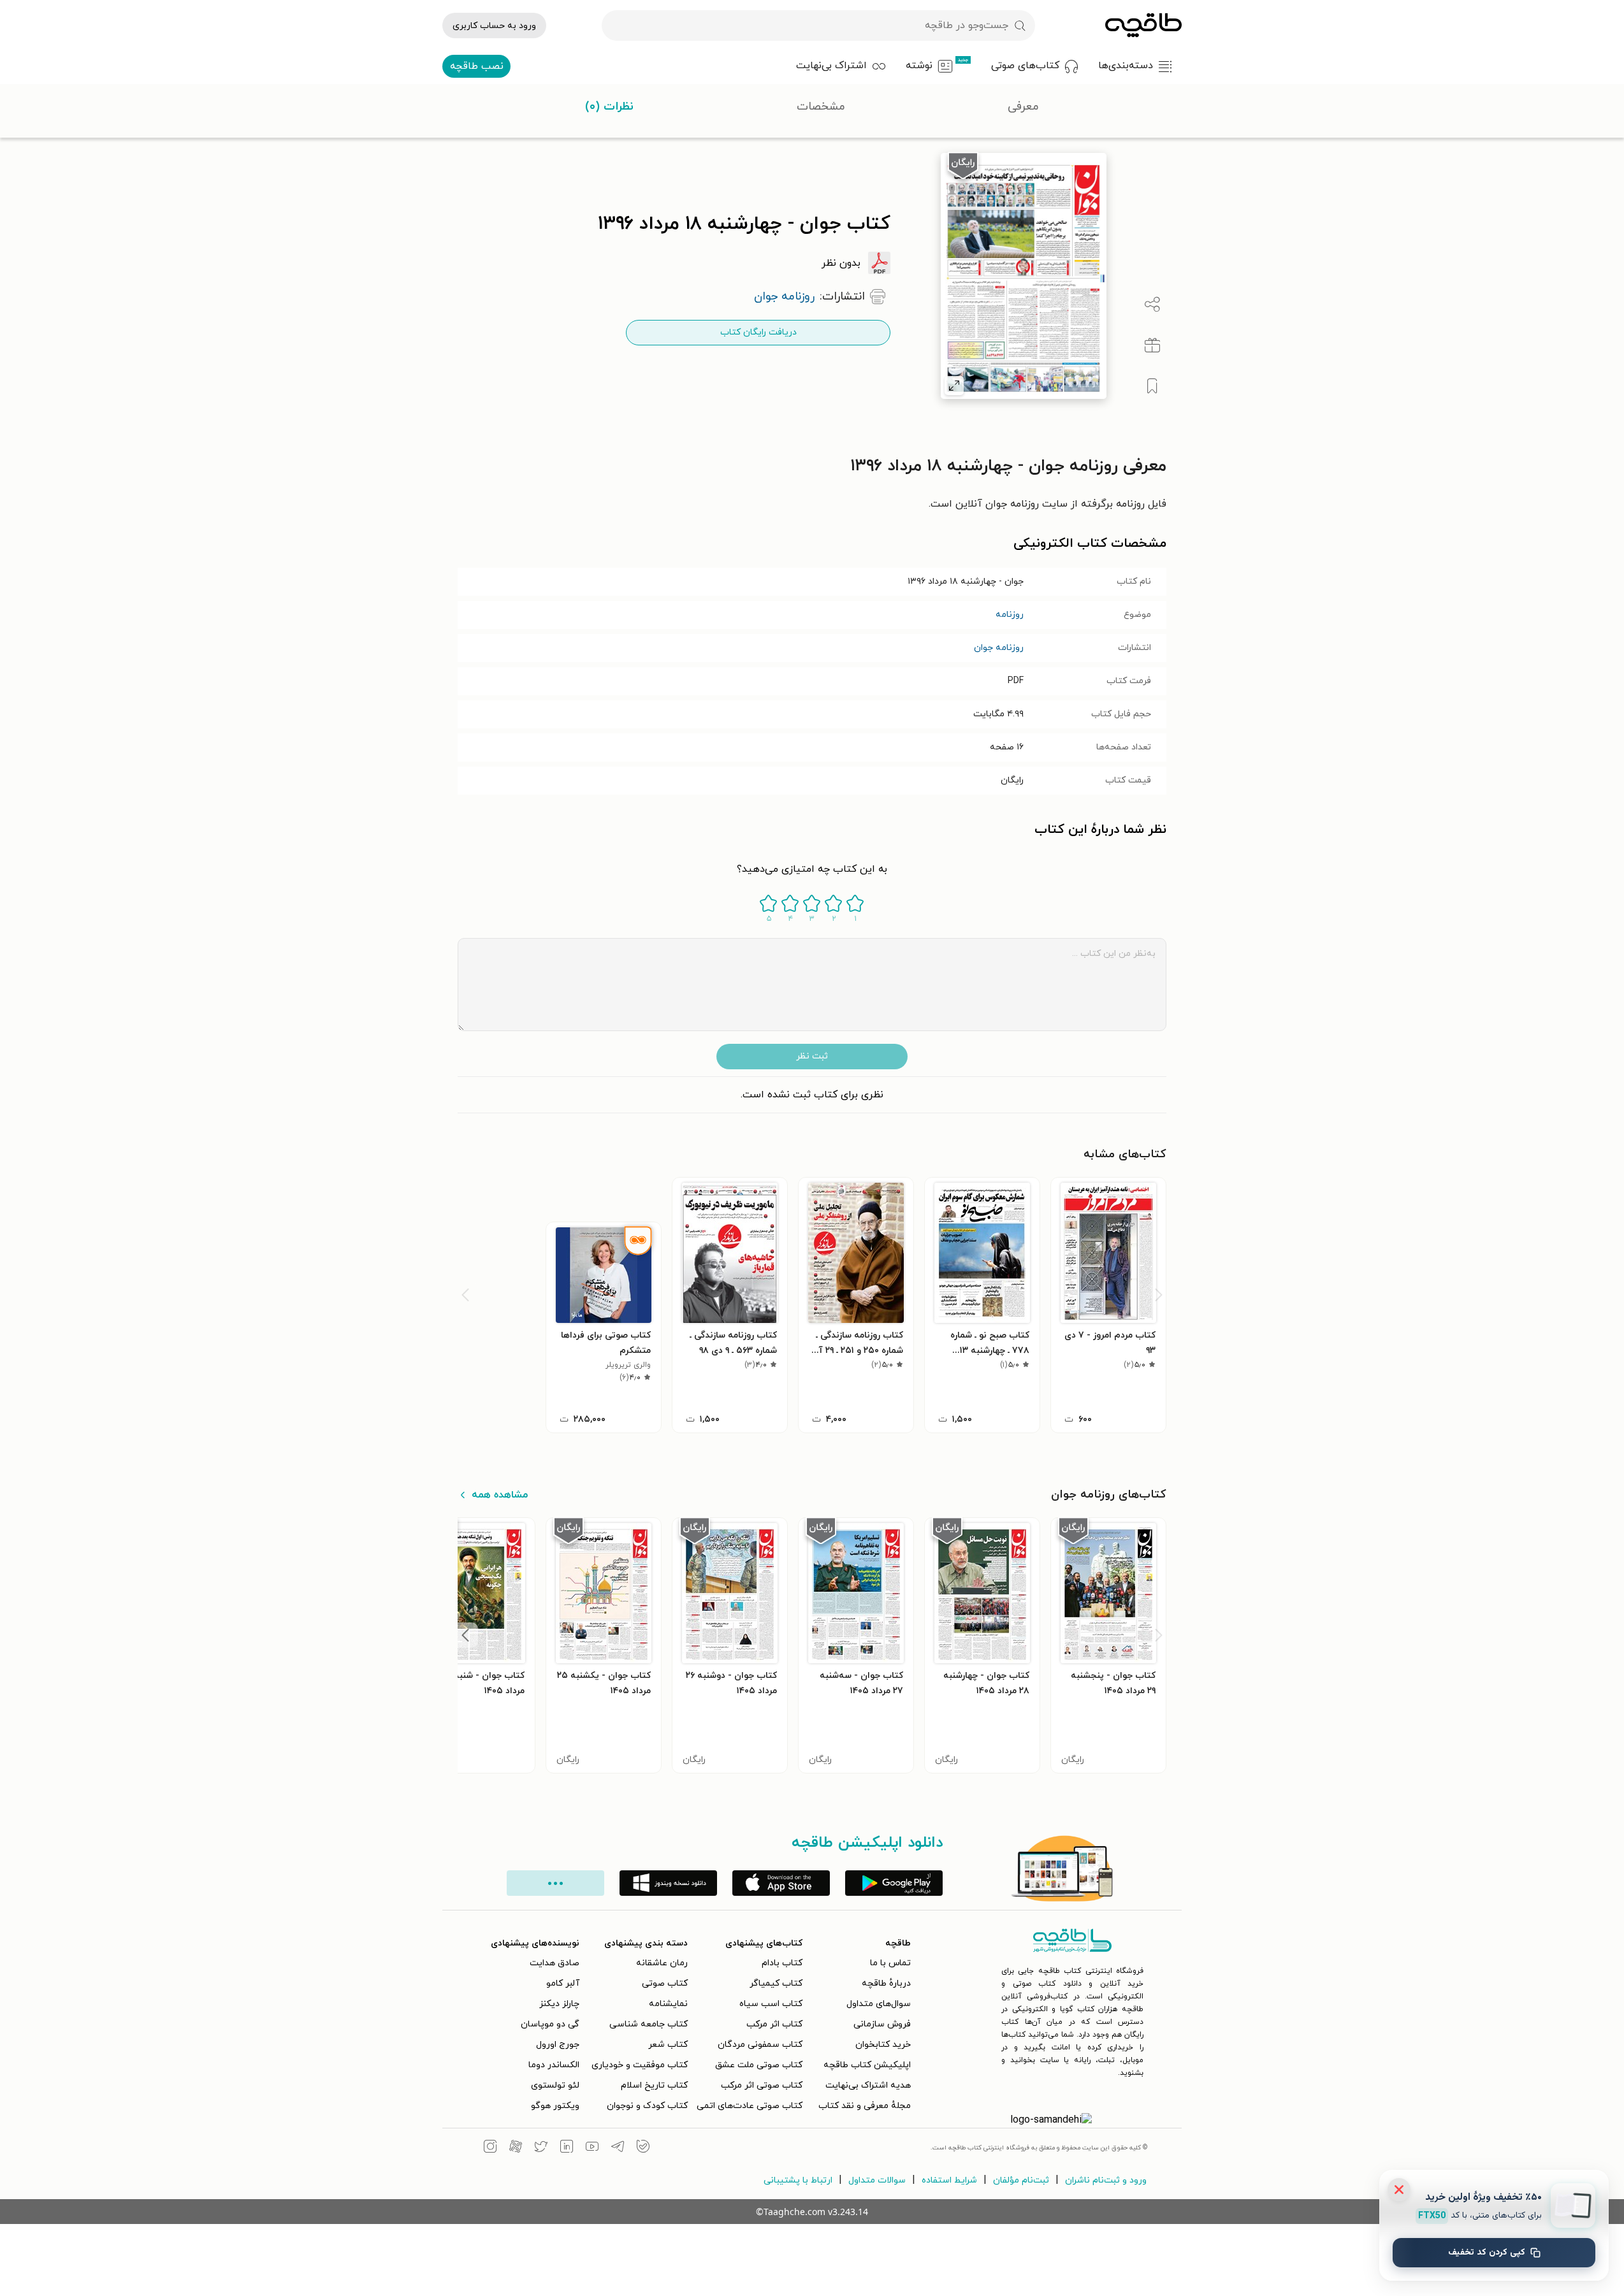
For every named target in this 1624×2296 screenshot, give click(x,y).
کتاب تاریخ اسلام (654, 2085)
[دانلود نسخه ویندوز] (668, 1883)
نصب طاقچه (477, 66)
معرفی (1023, 107)
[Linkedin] (567, 2148)
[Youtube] (592, 2148)
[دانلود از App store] (781, 1883)
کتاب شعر (668, 2045)
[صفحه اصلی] (1143, 25)
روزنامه (1010, 615)
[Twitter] (541, 2148)
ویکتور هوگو (555, 2106)
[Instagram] (490, 2148)
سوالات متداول (877, 2180)
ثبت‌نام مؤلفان (1021, 2180)
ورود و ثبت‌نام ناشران (1106, 2180)
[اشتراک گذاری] (1152, 305)
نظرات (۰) (609, 107)
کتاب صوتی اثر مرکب (762, 2085)
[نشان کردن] (1152, 386)
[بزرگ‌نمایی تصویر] (954, 386)
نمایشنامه (668, 2004)
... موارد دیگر (555, 1883)
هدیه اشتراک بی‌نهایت (868, 2085)
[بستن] (1399, 2190)
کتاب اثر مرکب (774, 2024)
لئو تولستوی (555, 2085)
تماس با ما (890, 1963)
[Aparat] (516, 2148)
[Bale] (643, 2148)
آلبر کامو (563, 1983)
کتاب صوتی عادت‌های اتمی (750, 2106)
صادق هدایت (555, 1963)
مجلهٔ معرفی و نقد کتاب (865, 2106)
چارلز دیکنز (559, 2004)
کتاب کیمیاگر (776, 1983)
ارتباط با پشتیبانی (798, 2180)
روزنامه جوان (999, 648)
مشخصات (821, 107)
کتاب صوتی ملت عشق (759, 2065)
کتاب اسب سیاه (771, 2004)
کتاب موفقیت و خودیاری (640, 2065)
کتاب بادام (782, 1963)
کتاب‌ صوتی (665, 1983)
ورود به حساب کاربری (494, 26)
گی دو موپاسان (550, 2024)
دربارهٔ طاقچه (886, 1983)
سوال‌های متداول (879, 2004)
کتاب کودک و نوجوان (647, 2106)
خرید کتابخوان (883, 2045)
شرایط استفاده (949, 2180)
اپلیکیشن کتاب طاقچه (867, 2065)
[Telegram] (618, 2148)
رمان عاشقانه (662, 1963)
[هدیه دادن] (1152, 345)
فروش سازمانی (882, 2024)
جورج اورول (558, 2045)
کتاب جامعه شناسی (649, 2024)
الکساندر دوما (554, 2065)
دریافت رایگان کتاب (758, 332)
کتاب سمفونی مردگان (760, 2045)
